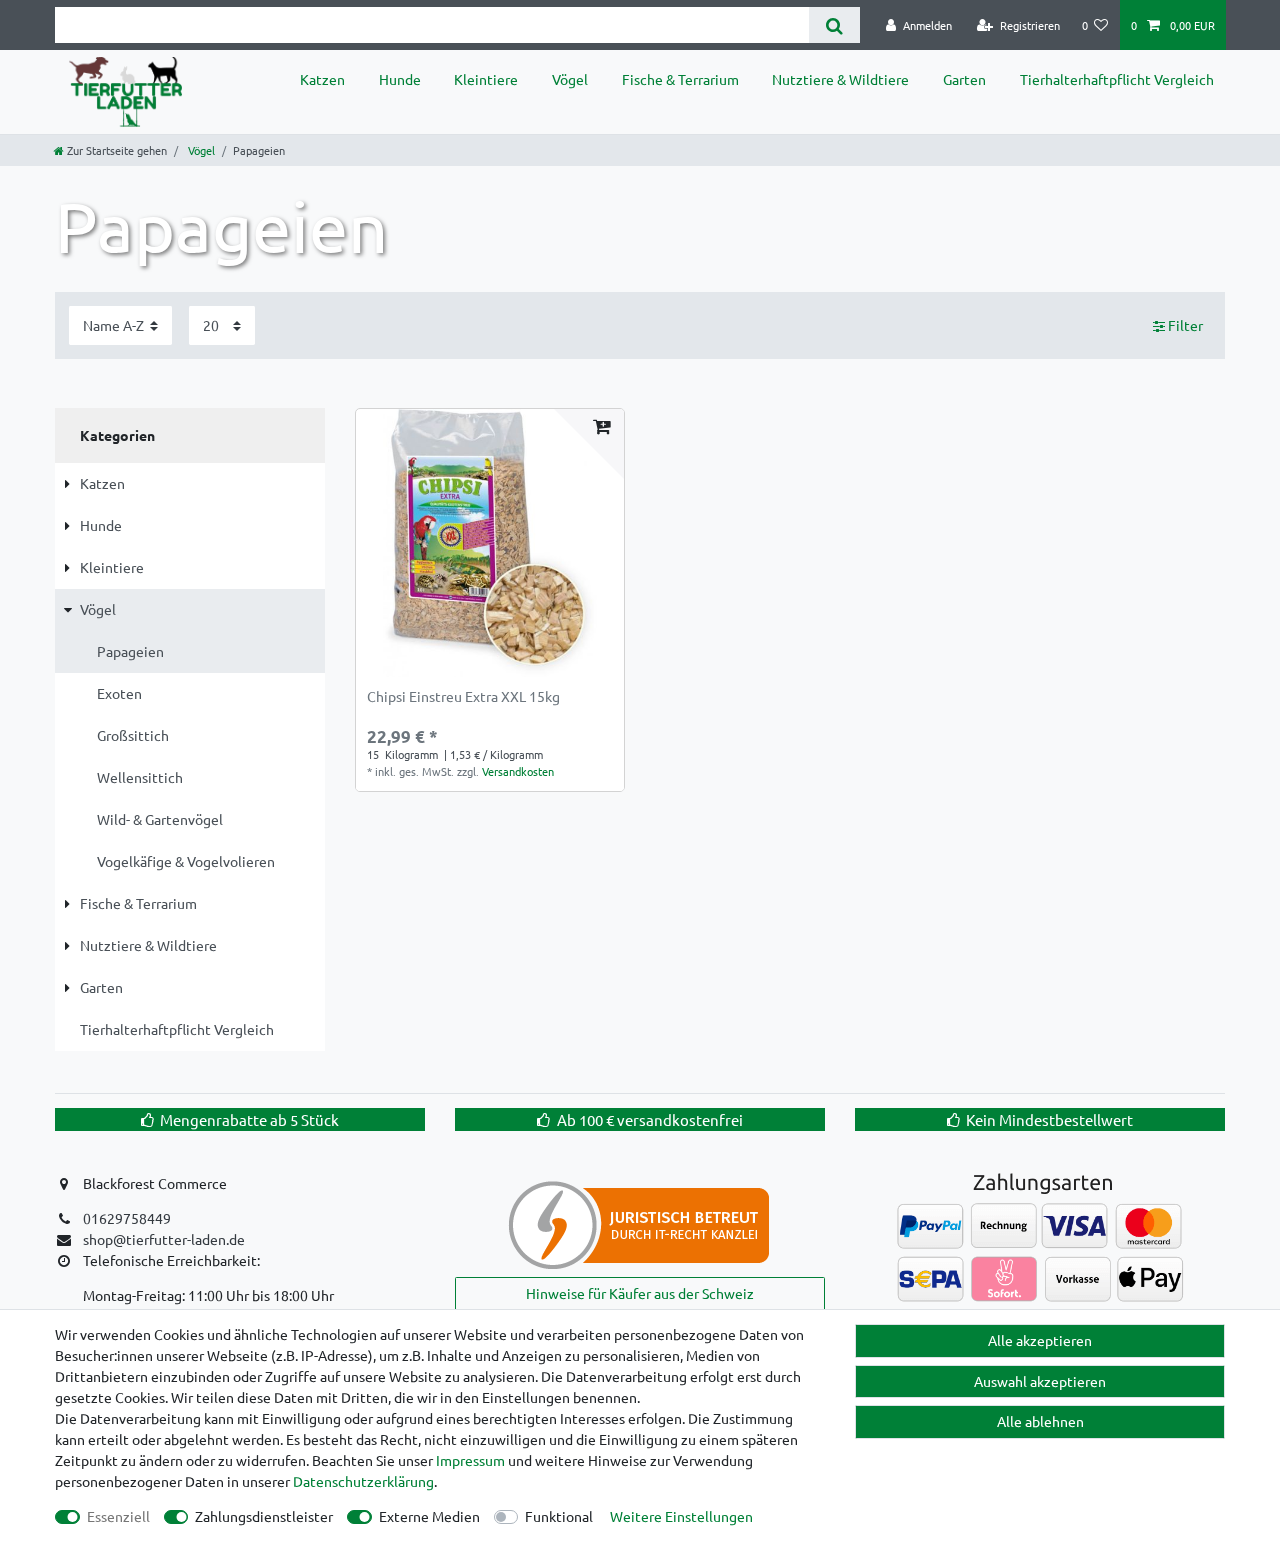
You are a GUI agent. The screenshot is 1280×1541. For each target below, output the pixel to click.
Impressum (470, 1460)
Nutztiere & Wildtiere (840, 79)
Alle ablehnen (1040, 1421)
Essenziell (118, 1516)
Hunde (400, 79)
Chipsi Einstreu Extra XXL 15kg (463, 697)
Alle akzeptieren (1040, 1340)
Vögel (570, 79)
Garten (964, 79)
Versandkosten (518, 771)
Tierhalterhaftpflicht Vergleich (1117, 79)
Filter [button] (1185, 325)
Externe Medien (429, 1516)
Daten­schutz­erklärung (363, 1481)
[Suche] (834, 25)
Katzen (322, 79)
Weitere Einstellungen (681, 1516)
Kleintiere (486, 79)
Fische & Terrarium (680, 79)
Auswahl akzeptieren (1040, 1381)
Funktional (559, 1516)
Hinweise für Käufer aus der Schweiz (640, 1293)
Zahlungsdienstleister (264, 1516)
